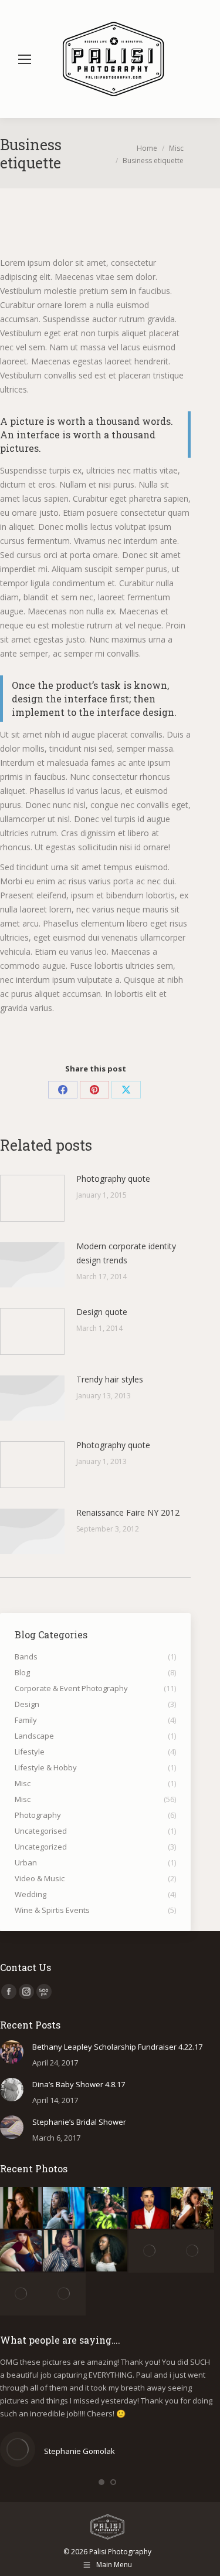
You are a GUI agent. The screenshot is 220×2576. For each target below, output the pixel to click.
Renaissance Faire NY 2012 (128, 1512)
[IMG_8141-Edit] (107, 2251)
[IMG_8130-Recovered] (193, 2251)
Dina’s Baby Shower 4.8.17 (79, 2084)
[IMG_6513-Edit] (150, 2208)
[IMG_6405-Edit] (21, 2251)
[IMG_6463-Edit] (193, 2208)
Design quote (102, 1312)
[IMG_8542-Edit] (21, 2294)
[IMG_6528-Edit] (107, 2208)
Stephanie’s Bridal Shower (79, 2122)
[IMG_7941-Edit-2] (150, 2251)
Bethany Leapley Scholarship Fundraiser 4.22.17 (117, 2047)
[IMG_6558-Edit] (21, 2208)
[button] (101, 2482)
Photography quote (113, 1179)
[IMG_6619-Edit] (64, 2208)
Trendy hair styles (110, 1379)
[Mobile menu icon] (25, 59)
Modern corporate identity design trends (126, 1253)
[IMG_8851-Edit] (64, 2294)
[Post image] (32, 1198)
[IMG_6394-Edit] (64, 2251)
